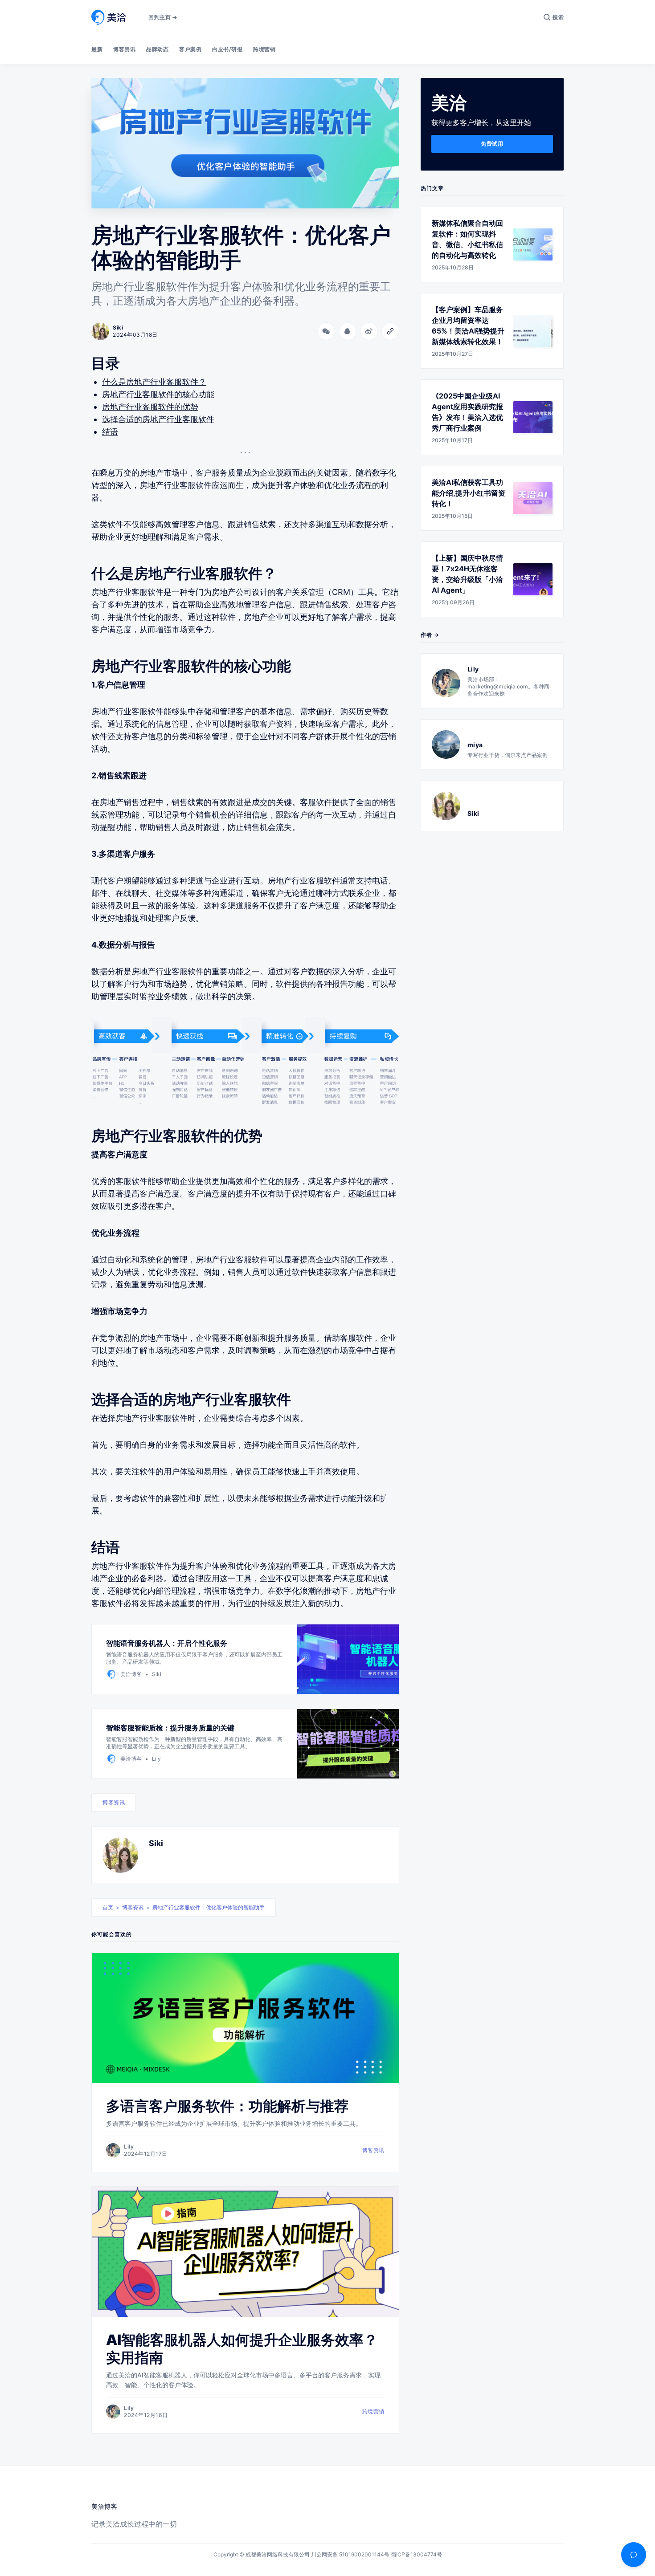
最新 (97, 49)
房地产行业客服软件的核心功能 (158, 394)
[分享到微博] (369, 331)
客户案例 (190, 49)
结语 (110, 432)
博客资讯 (124, 49)
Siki (156, 1843)
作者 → (430, 635)
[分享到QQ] (348, 331)
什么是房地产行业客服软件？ (154, 382)
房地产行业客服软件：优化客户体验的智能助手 (209, 1907)
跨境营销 (264, 49)
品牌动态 (157, 49)
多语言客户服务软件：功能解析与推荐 (227, 2106)
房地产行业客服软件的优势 (150, 407)
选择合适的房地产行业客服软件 (158, 419)
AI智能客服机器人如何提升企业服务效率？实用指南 (242, 2349)
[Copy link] (390, 331)
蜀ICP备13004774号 (416, 2554)
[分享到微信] (326, 331)
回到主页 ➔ (163, 17)
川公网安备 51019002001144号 (350, 2554)
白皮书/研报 (227, 49)
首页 (108, 1907)
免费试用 (492, 144)
